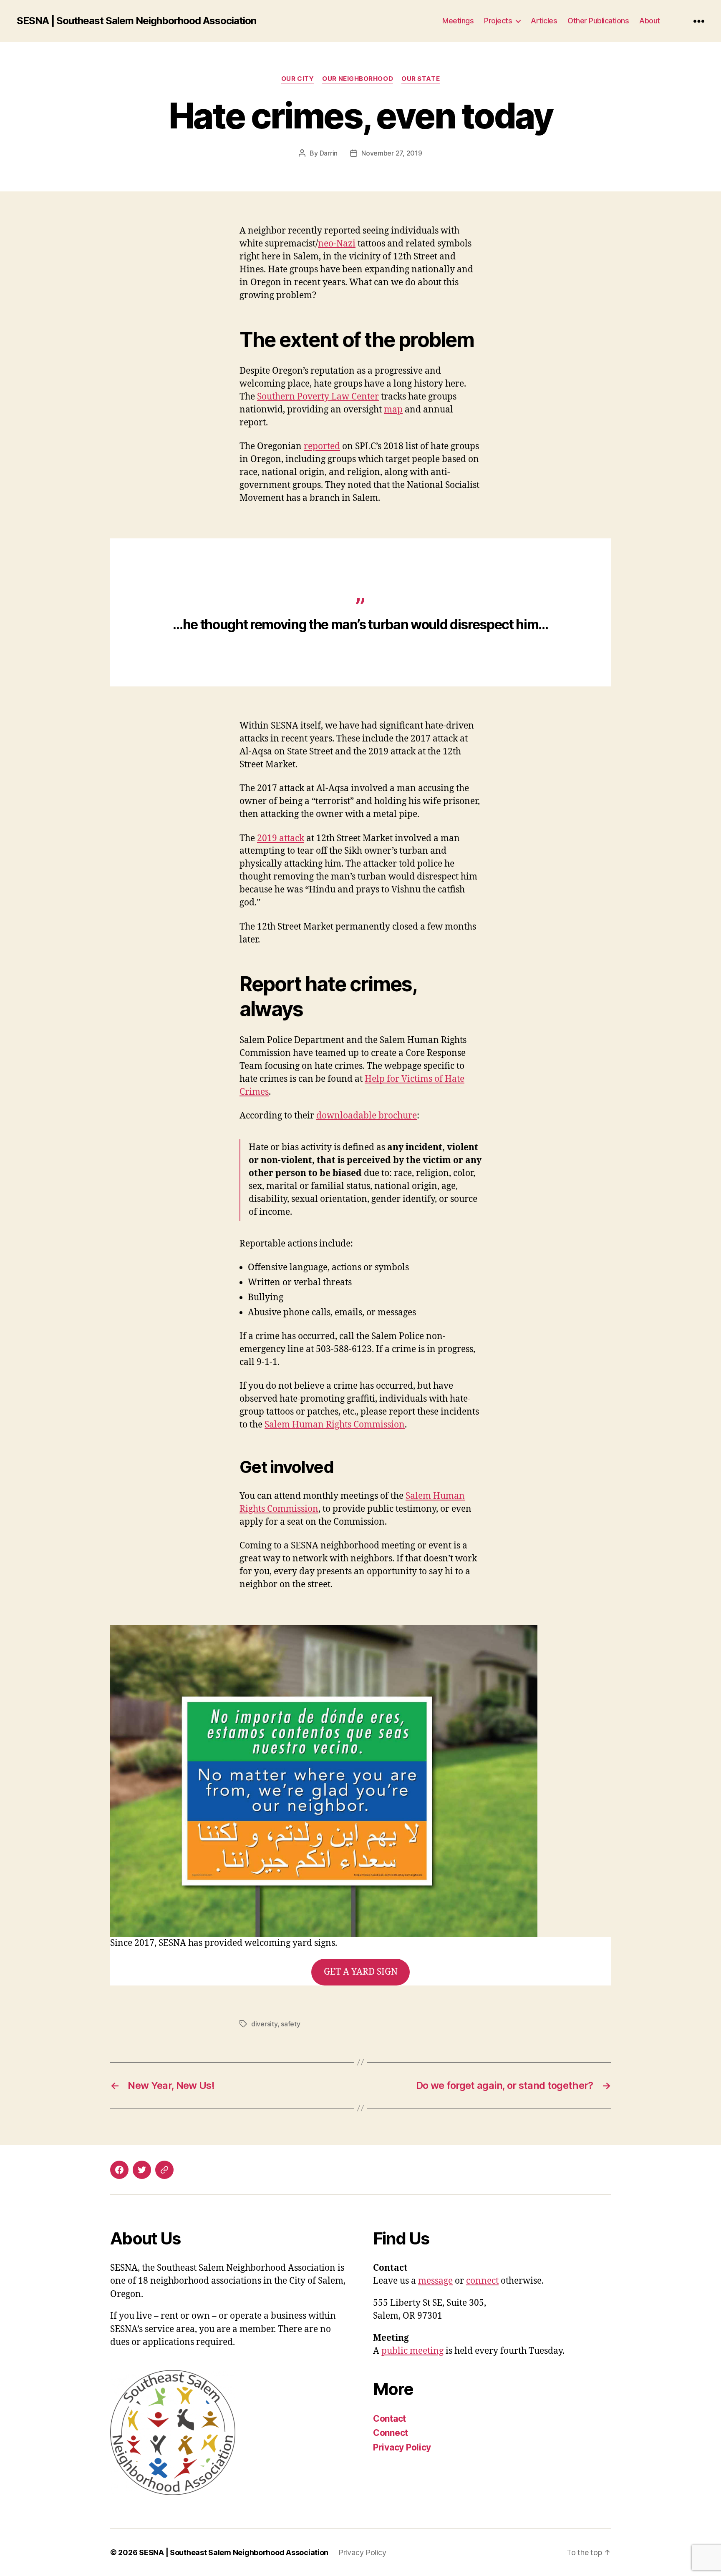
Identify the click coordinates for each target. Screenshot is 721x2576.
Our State (421, 79)
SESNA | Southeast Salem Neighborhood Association (136, 21)
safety (290, 2024)
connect (482, 2281)
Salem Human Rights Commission (335, 1425)
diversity (264, 2024)
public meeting (412, 2351)
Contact (389, 2419)
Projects (498, 21)
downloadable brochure (367, 1116)
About (650, 21)
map (393, 410)
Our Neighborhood (358, 79)
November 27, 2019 (392, 153)
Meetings (458, 21)
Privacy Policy (402, 2447)
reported (322, 446)
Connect (391, 2433)
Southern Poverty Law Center (318, 397)
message (435, 2281)
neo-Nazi (337, 244)
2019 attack (281, 838)
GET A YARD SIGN (361, 1972)
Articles (544, 21)
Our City (297, 79)
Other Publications (598, 21)
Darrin (329, 153)
